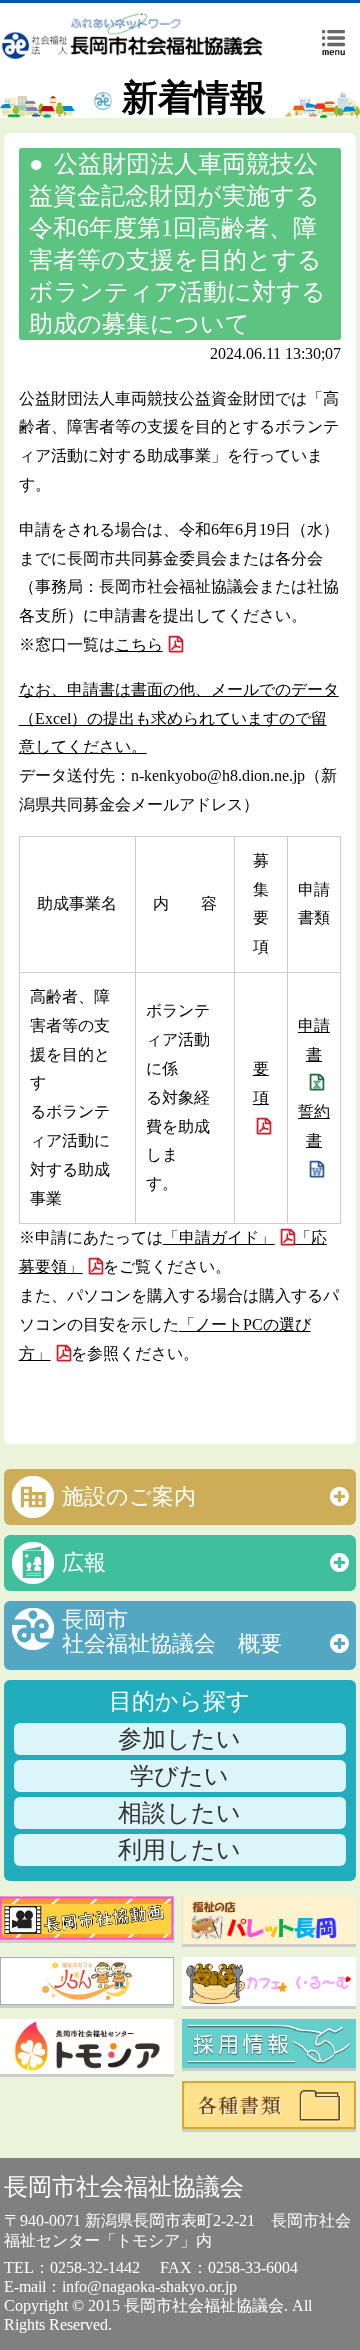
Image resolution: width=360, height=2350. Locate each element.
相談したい (179, 1813)
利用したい (179, 1850)
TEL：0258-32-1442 (72, 2267)
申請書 (314, 1040)
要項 (261, 1083)
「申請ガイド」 (219, 1237)
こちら (139, 644)
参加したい (179, 1739)
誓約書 (314, 1126)
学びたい (179, 1776)
